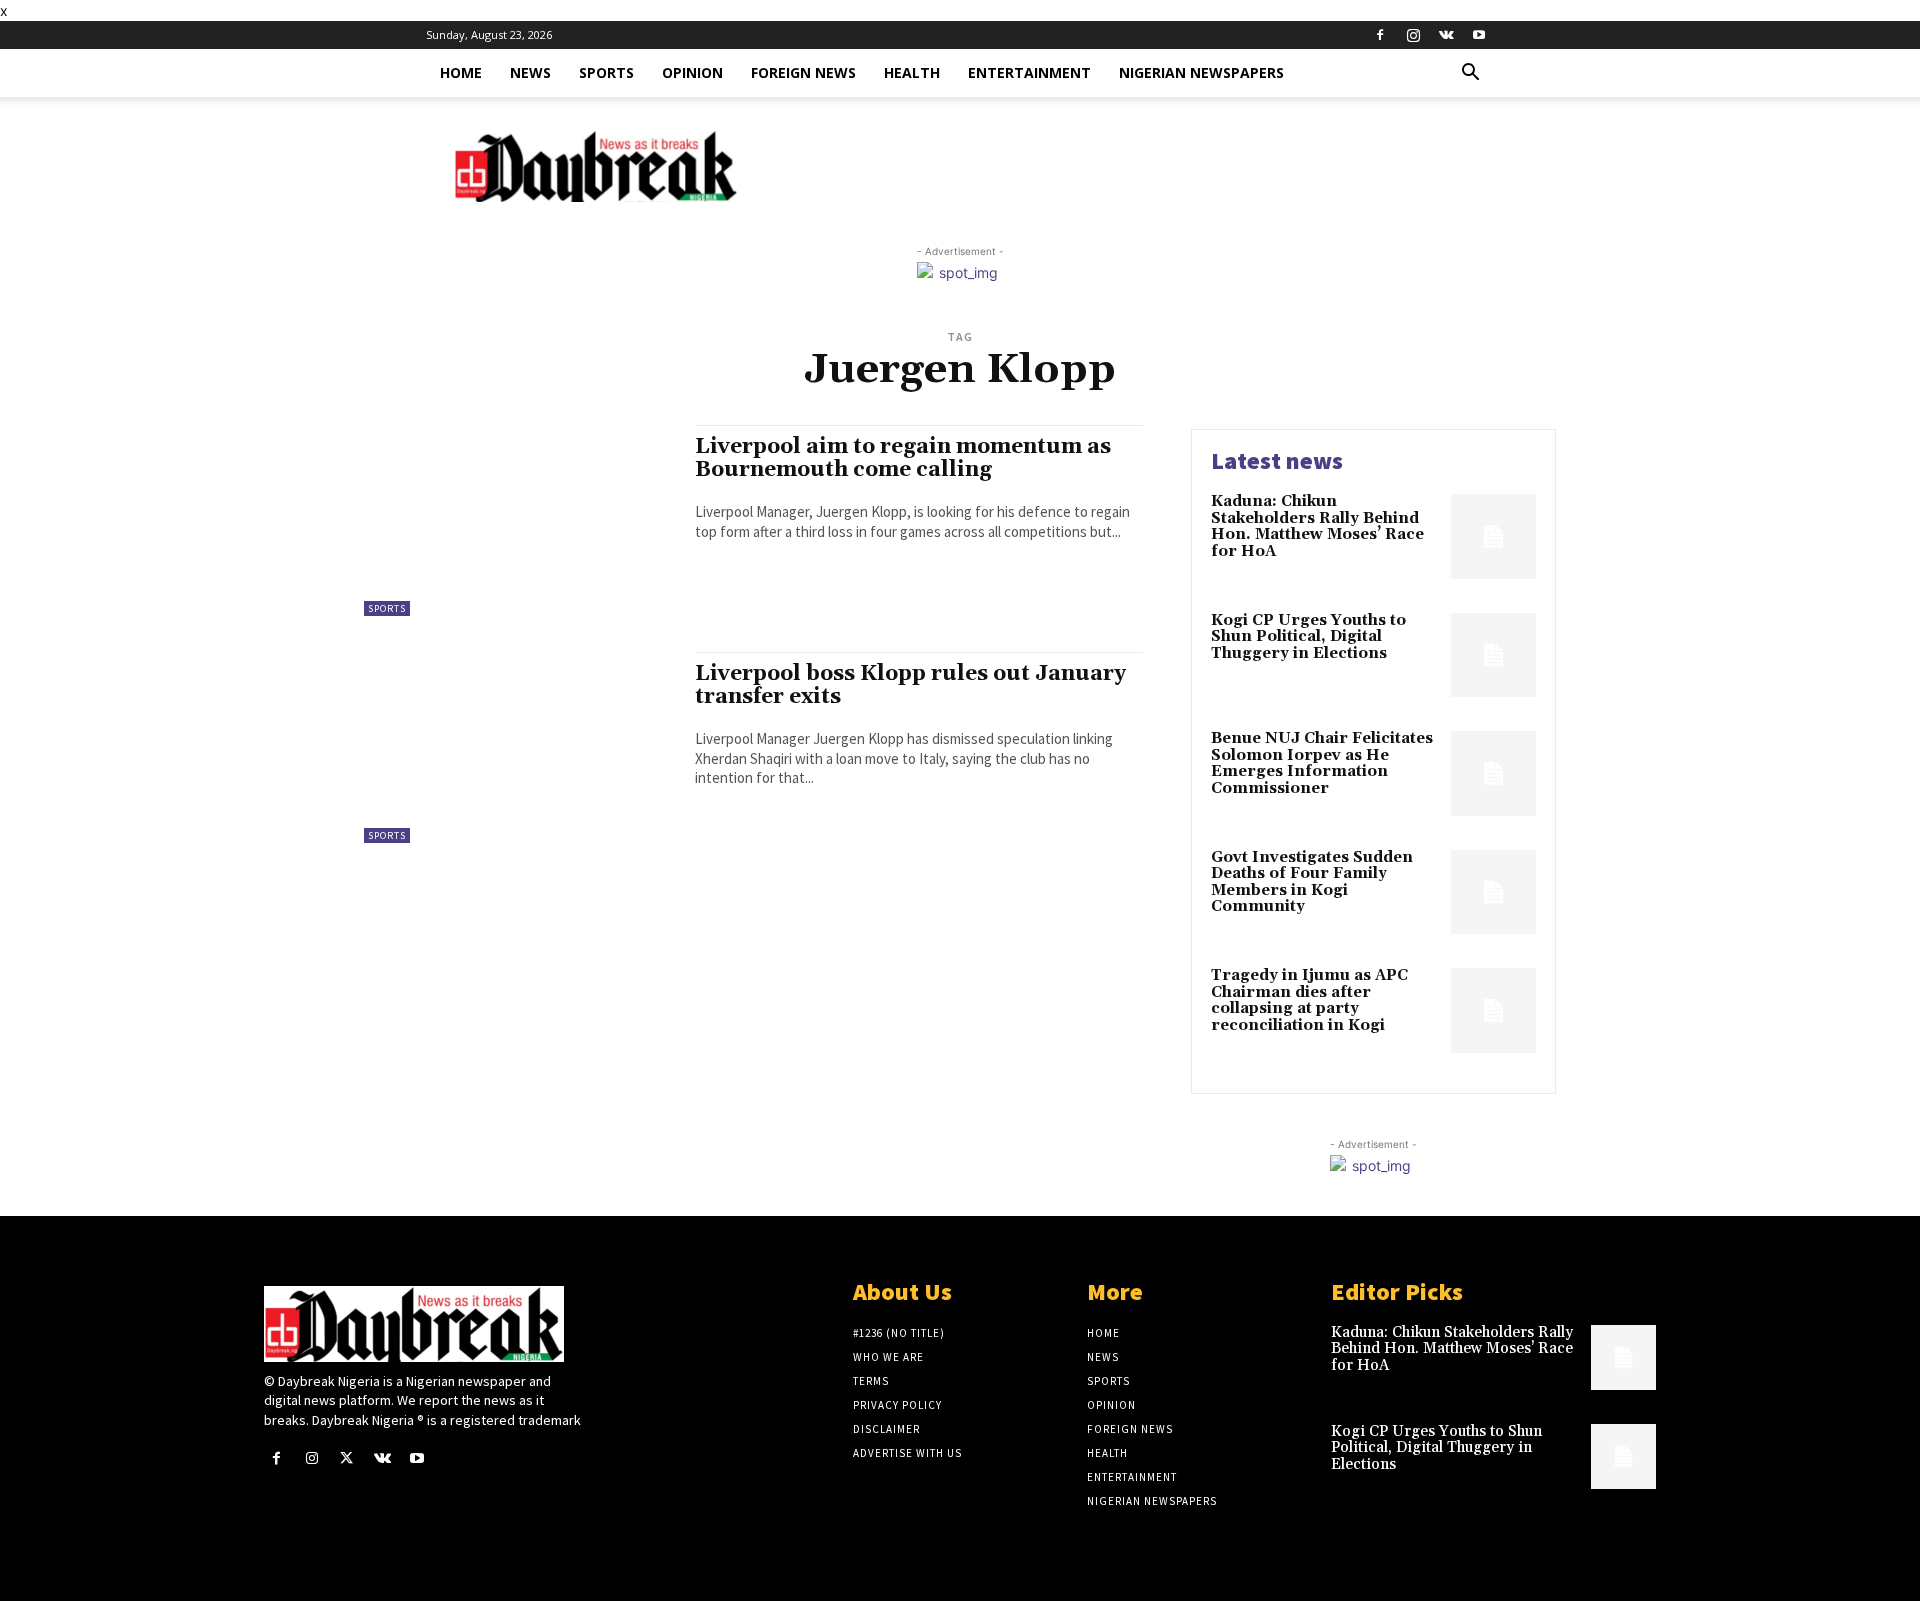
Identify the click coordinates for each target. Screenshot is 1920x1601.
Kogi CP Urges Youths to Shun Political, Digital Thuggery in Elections (1308, 637)
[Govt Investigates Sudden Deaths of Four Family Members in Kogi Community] (1493, 892)
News (530, 72)
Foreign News (803, 72)
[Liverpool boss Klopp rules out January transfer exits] (519, 749)
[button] (1470, 74)
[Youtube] (1479, 35)
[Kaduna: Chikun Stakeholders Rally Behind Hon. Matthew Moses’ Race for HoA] (1493, 536)
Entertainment (1029, 72)
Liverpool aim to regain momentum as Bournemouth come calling (903, 458)
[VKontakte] (1446, 35)
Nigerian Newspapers (1201, 72)
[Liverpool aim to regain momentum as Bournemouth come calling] (519, 522)
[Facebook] (1380, 35)
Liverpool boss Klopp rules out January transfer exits (910, 685)
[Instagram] (1413, 35)
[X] (346, 1458)
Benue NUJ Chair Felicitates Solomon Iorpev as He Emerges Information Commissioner (1322, 763)
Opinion (692, 72)
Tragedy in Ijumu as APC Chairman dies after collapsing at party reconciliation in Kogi (1309, 1000)
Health (912, 72)
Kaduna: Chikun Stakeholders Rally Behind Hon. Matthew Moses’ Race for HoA (1317, 526)
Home (461, 72)
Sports (606, 72)
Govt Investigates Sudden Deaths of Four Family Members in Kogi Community (1312, 882)
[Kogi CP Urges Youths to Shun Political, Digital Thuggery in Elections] (1493, 655)
